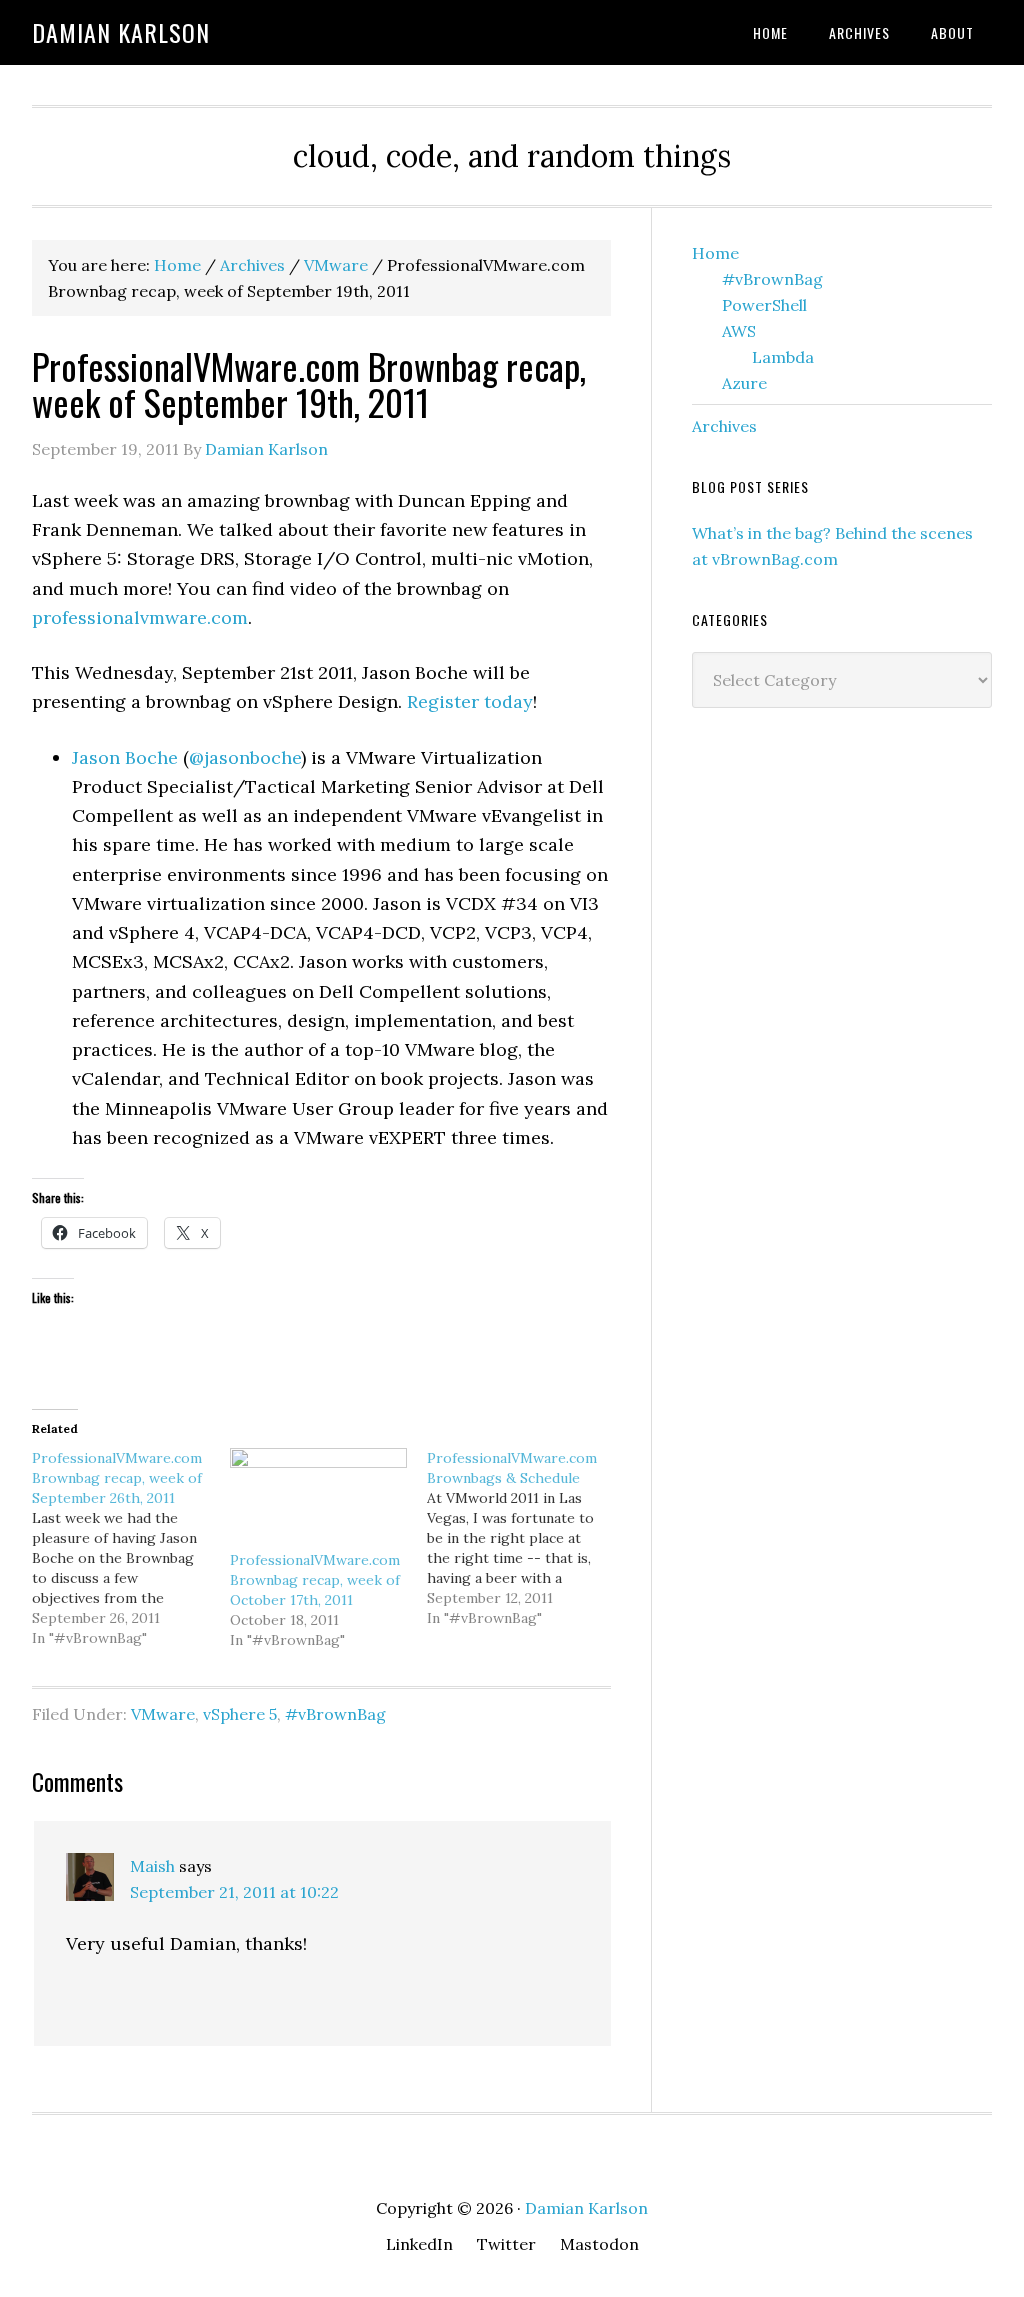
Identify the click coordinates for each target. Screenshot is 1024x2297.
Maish (152, 1866)
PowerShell (764, 305)
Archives (724, 426)
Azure (744, 383)
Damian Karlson (121, 32)
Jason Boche (125, 757)
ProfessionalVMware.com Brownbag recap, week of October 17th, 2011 (315, 1580)
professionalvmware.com (140, 617)
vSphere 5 (240, 1714)
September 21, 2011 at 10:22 (234, 1892)
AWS (739, 331)
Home (715, 253)
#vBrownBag (335, 1714)
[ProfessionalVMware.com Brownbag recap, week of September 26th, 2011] (131, 1548)
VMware (163, 1714)
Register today (470, 701)
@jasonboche (245, 757)
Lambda (783, 357)
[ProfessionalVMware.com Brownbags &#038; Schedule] (526, 1538)
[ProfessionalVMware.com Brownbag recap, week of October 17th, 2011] (319, 1499)
